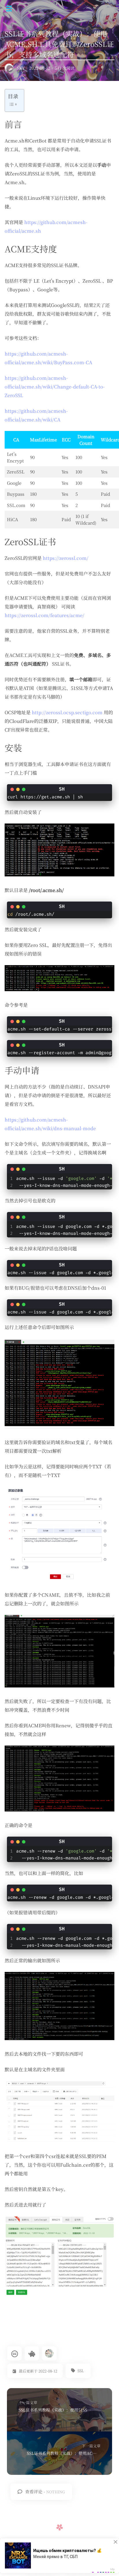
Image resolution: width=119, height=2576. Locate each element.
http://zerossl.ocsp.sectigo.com (67, 712)
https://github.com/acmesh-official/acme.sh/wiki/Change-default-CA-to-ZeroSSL (55, 387)
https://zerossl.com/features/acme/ (44, 615)
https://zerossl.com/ (66, 558)
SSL (81, 2371)
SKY (21, 68)
